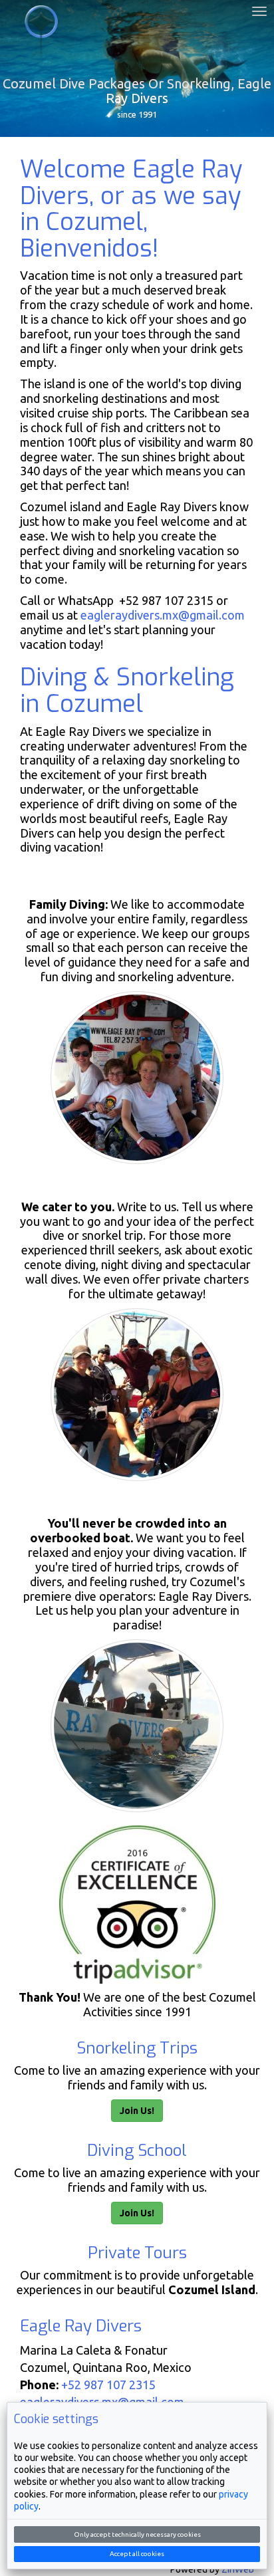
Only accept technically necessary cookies (137, 2534)
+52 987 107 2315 (108, 2385)
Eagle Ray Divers (41, 37)
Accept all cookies (137, 2554)
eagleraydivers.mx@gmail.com (163, 615)
